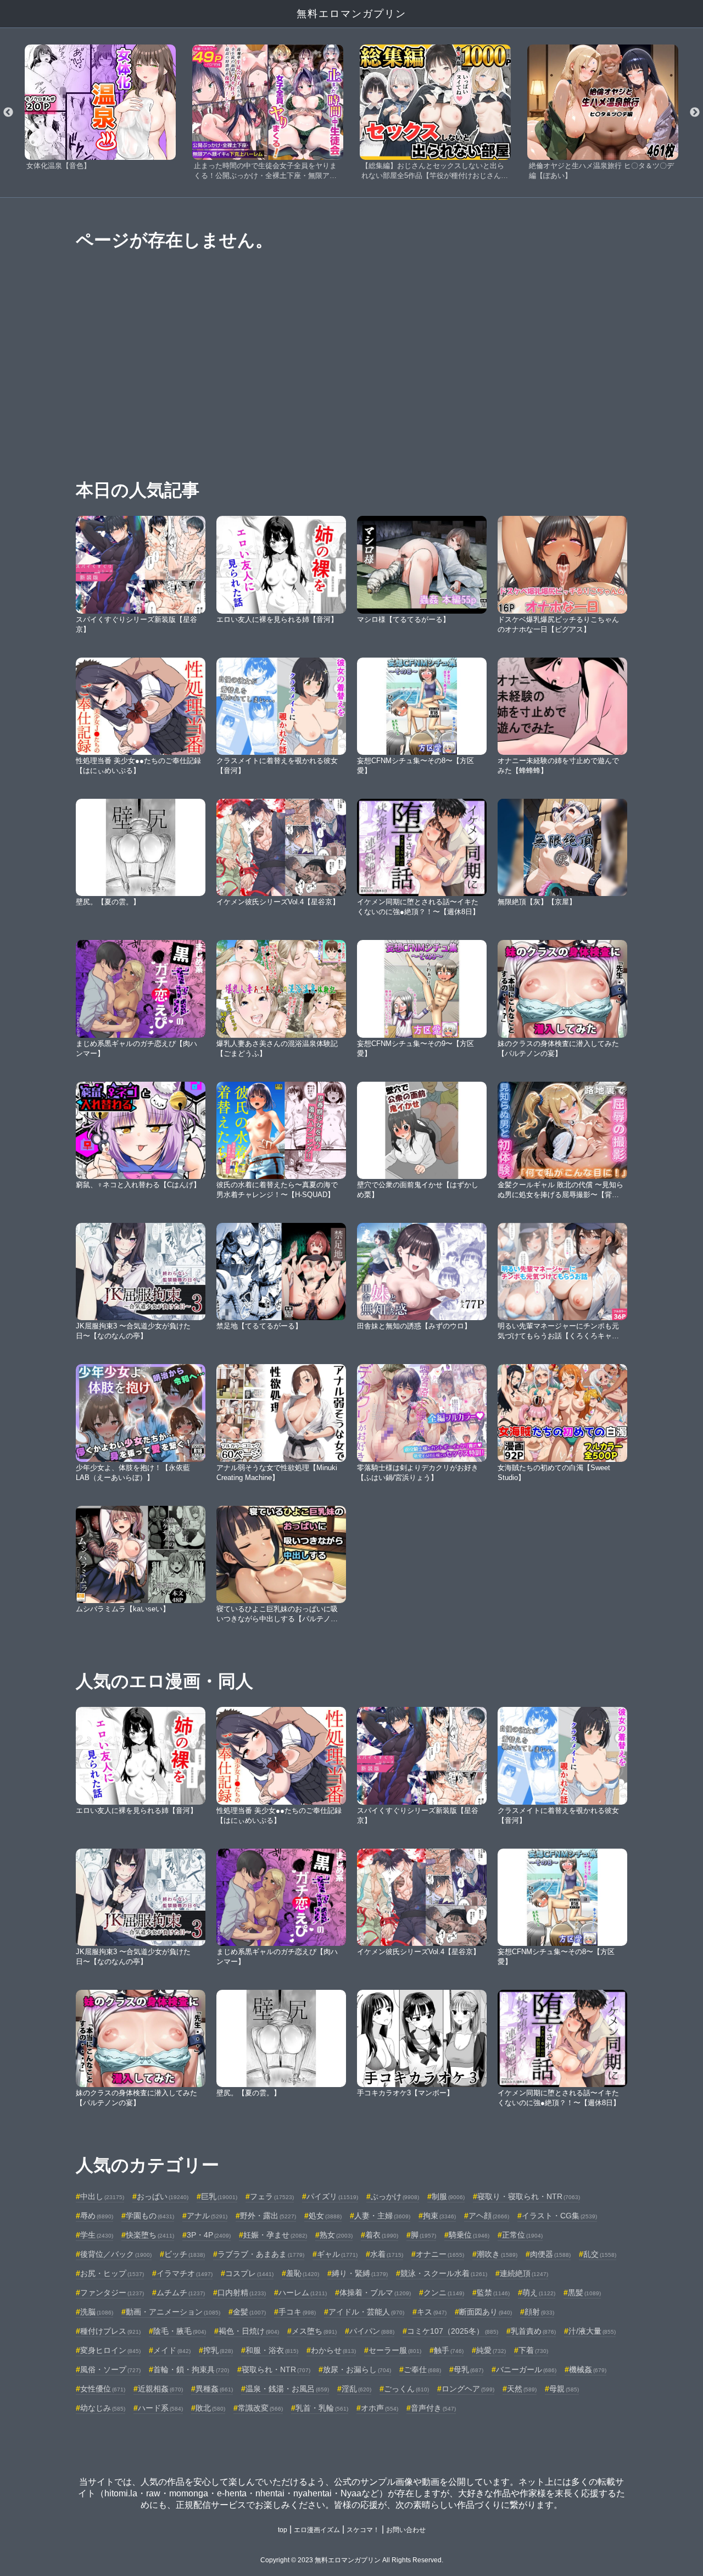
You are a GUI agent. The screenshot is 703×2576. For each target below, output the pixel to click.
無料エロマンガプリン (351, 14)
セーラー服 (395, 2350)
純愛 (491, 2350)
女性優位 (103, 2389)
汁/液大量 (592, 2331)
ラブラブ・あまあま (261, 2254)
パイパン (372, 2331)
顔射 (539, 2312)
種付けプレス (110, 2331)
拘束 (439, 2216)
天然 (522, 2389)
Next (695, 113)
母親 (564, 2389)
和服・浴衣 (272, 2350)
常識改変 (260, 2408)
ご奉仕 (422, 2369)
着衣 (382, 2235)
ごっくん (406, 2389)
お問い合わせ (406, 2530)
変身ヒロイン (110, 2350)
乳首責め (533, 2331)
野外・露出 (268, 2216)
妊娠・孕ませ (275, 2235)
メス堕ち (314, 2331)
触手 (449, 2350)
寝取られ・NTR (276, 2369)
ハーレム (303, 2293)
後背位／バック (116, 2254)
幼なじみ (103, 2408)
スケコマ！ (363, 2530)
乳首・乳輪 (322, 2408)
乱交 (600, 2254)
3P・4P (209, 2235)
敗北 (210, 2408)
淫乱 (356, 2389)
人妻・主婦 (382, 2216)
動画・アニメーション (173, 2312)
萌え (539, 2293)
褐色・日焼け (249, 2331)
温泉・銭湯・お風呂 (287, 2389)
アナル (207, 2216)
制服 (448, 2196)
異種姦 (214, 2389)
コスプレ (249, 2273)
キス (432, 2312)
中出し (102, 2196)
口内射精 (242, 2293)
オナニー (440, 2254)
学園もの (150, 2216)
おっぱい (163, 2196)
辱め (97, 2216)
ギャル (337, 2254)
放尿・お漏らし (357, 2369)
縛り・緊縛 (360, 2273)
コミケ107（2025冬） (453, 2331)
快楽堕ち (150, 2235)
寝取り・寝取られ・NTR (529, 2196)
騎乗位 (469, 2235)
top (283, 2530)
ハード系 (160, 2408)
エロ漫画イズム (317, 2530)
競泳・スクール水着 (444, 2273)
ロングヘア (468, 2389)
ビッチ (185, 2254)
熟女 (336, 2235)
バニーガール (526, 2369)
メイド (172, 2350)
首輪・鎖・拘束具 (191, 2369)
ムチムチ (181, 2293)
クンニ (444, 2293)
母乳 (468, 2369)
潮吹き (497, 2254)
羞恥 (303, 2273)
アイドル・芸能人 (366, 2312)
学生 (97, 2235)
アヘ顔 (489, 2216)
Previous (8, 113)
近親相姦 (160, 2389)
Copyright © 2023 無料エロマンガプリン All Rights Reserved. (352, 2560)
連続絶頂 (524, 2273)
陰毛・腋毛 (180, 2331)
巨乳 (219, 2196)
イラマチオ (185, 2273)
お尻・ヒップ (112, 2273)
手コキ (297, 2312)
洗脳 (97, 2312)
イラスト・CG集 (559, 2216)
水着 (387, 2254)
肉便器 (550, 2254)
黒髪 (584, 2293)
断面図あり (486, 2312)
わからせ (333, 2350)
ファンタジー (112, 2293)
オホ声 (380, 2408)
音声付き (433, 2408)
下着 (533, 2350)
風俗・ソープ (110, 2369)
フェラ (272, 2196)
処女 (325, 2216)
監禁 (493, 2293)
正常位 (522, 2235)
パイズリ (332, 2196)
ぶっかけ (395, 2196)
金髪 (249, 2312)
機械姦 (588, 2369)
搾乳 (218, 2350)
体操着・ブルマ (375, 2293)
